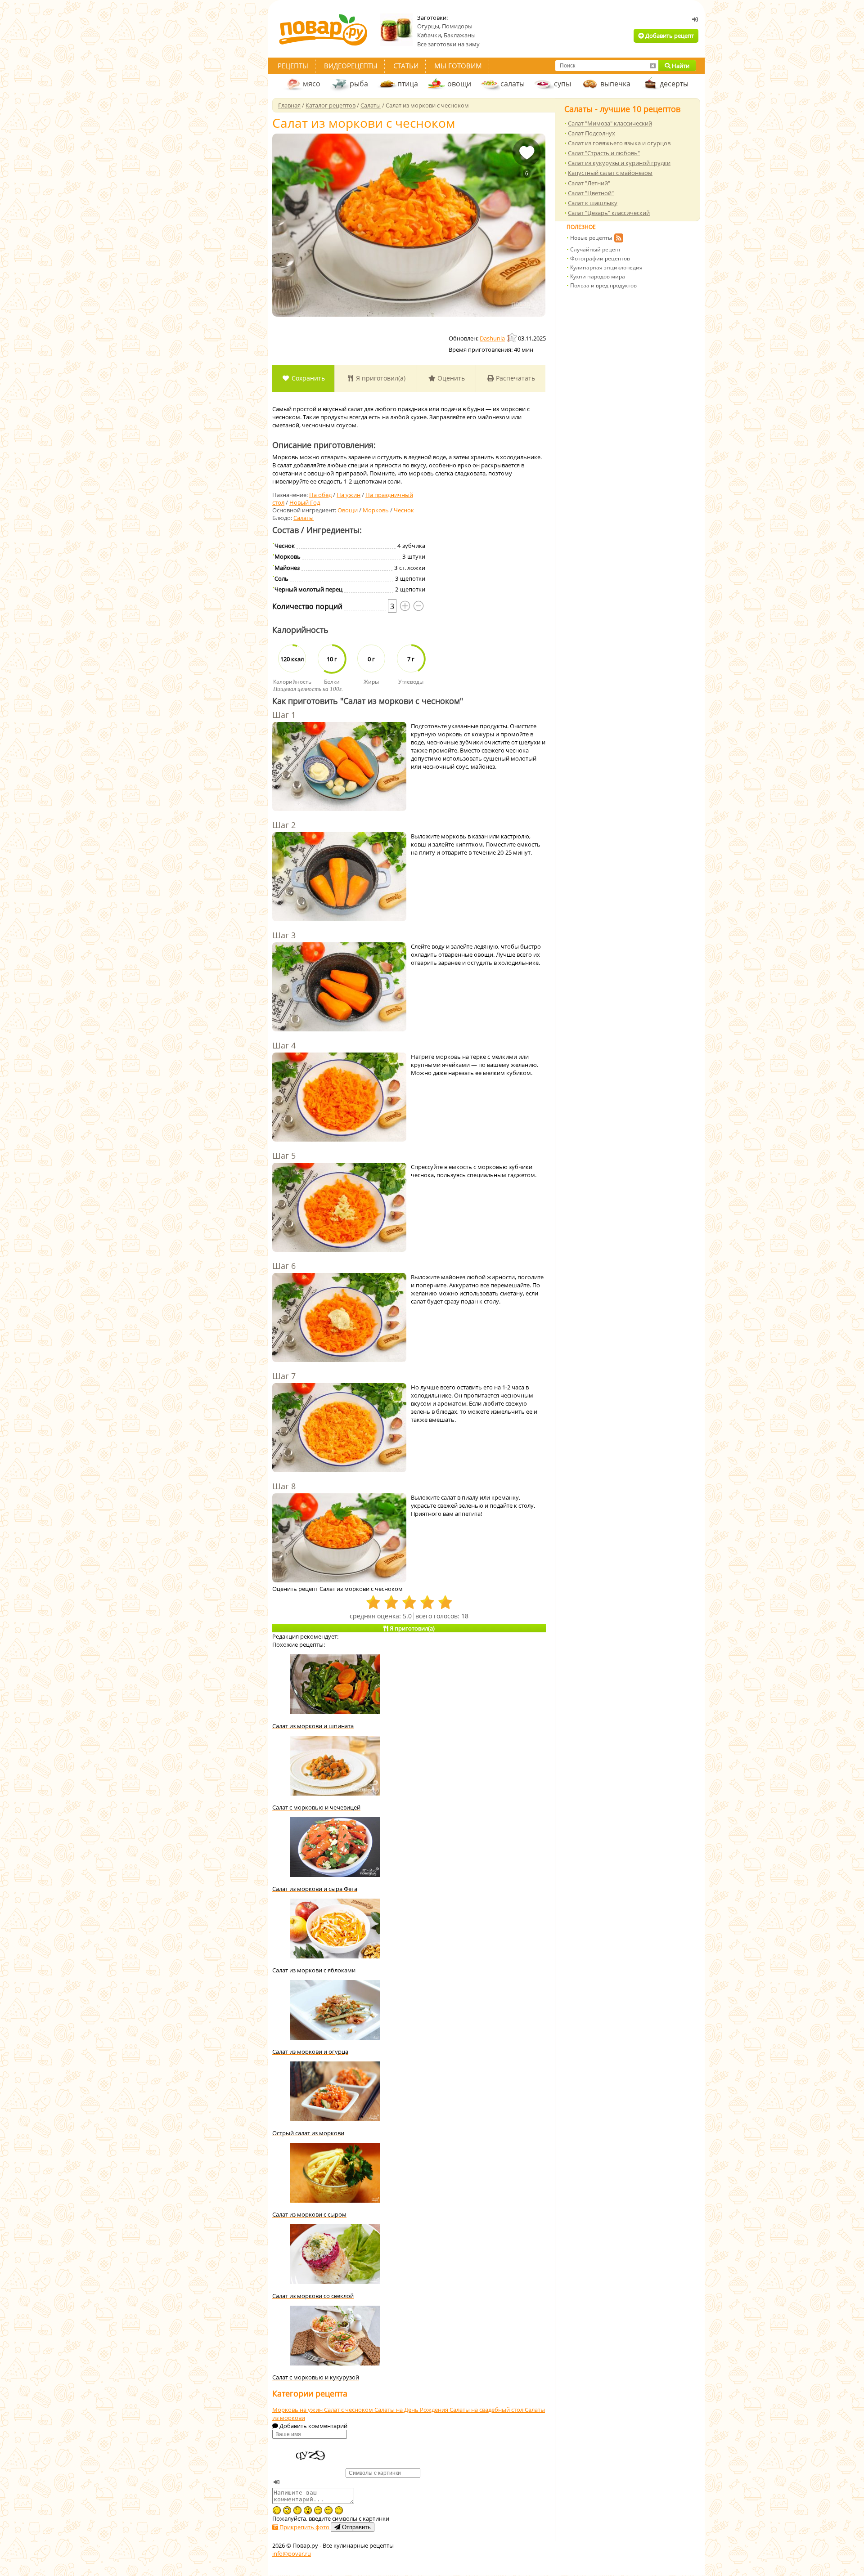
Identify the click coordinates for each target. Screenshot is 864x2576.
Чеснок (404, 510)
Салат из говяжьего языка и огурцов (619, 143)
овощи (459, 84)
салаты (513, 84)
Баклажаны (460, 35)
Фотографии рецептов (600, 258)
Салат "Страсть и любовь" (604, 153)
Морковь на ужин (298, 2410)
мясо (312, 84)
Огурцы (428, 26)
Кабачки (429, 35)
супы (562, 84)
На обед (320, 495)
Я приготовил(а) (380, 378)
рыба (359, 84)
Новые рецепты (591, 238)
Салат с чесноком (349, 2410)
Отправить (355, 2527)
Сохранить (307, 378)
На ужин (349, 495)
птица (408, 84)
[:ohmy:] (308, 2510)
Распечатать (515, 378)
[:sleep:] (318, 2510)
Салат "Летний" (589, 183)
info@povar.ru (292, 2554)
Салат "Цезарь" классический (609, 213)
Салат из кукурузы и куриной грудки (619, 163)
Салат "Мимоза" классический (610, 123)
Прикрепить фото (304, 2527)
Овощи (348, 510)
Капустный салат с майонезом (610, 173)
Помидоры (457, 26)
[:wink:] (277, 2510)
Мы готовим (458, 66)
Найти (680, 66)
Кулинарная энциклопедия (606, 267)
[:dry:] (328, 2510)
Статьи (406, 66)
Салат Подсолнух (592, 133)
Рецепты (293, 66)
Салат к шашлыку (593, 203)
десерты (674, 84)
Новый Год (305, 502)
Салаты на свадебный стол (487, 2410)
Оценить (450, 378)
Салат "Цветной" (591, 193)
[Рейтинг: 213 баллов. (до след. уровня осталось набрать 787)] (513, 338)
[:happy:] (339, 2510)
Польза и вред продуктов (603, 285)
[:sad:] (297, 2510)
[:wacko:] (287, 2510)
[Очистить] (652, 66)
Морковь (376, 510)
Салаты (304, 518)
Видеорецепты (351, 66)
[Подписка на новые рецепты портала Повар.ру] (619, 239)
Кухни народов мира (598, 276)
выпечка (615, 84)
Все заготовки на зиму (448, 44)
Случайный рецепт (596, 249)
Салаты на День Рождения (412, 2410)
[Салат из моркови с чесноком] (409, 225)
